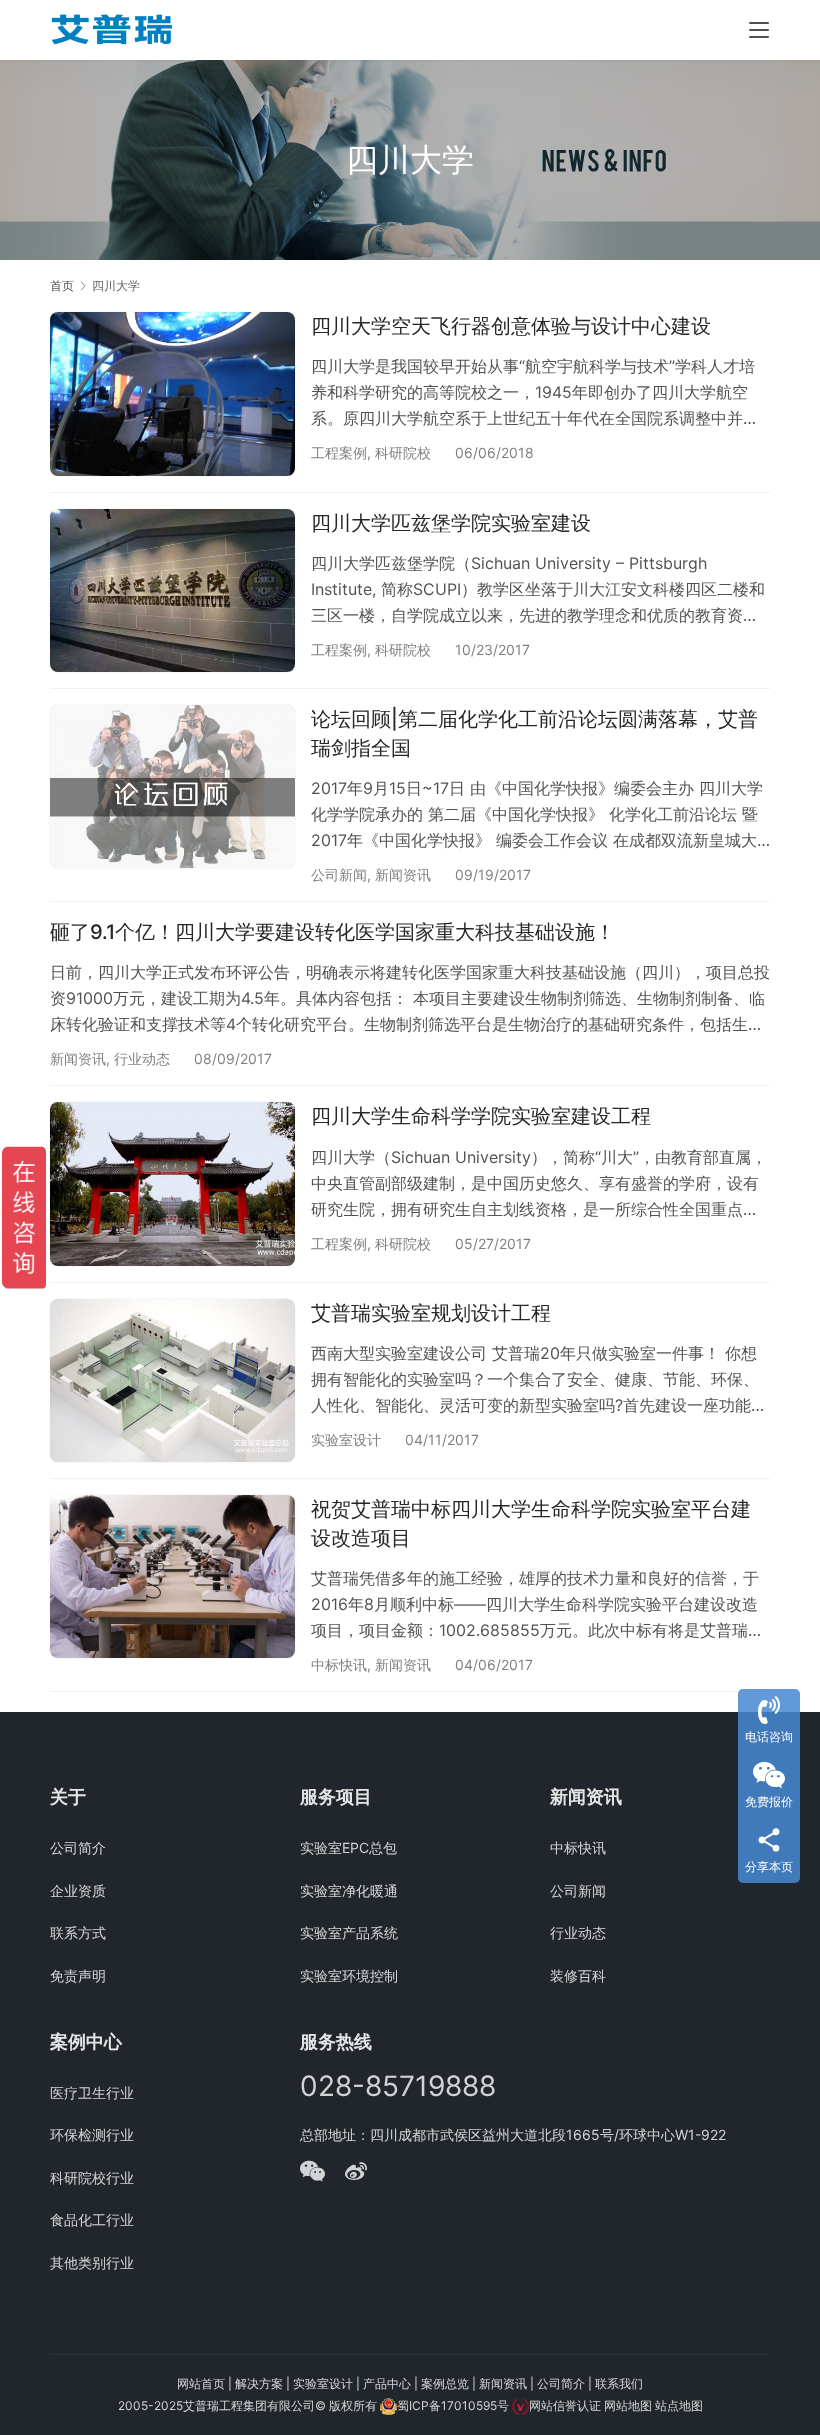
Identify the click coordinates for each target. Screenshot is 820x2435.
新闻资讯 (403, 874)
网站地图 (628, 2405)
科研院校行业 (92, 2177)
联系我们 (619, 2383)
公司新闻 (339, 874)
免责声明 (78, 1975)
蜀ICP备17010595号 (453, 2405)
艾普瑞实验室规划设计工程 (431, 1313)
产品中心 (387, 2383)
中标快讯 (339, 1664)
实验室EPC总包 (348, 1847)
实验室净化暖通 (349, 1890)
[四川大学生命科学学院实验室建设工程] (172, 1183)
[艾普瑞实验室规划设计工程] (172, 1380)
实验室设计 (346, 1439)
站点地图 (679, 2405)
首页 (62, 285)
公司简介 (78, 1847)
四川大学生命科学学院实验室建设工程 (481, 1116)
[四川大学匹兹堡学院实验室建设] (172, 590)
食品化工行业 (92, 2219)
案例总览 (445, 2383)
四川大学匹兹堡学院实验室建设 (451, 523)
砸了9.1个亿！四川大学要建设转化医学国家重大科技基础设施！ (332, 932)
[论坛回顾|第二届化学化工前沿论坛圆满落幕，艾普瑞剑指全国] (172, 786)
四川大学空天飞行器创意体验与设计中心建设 (511, 326)
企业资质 (78, 1890)
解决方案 (259, 2383)
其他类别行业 (92, 2262)
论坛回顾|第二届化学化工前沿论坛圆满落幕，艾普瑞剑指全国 (534, 733)
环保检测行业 (92, 2134)
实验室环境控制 (349, 1975)
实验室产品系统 (349, 1932)
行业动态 (142, 1058)
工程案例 (339, 452)
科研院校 (403, 452)
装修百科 (578, 1975)
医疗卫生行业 (92, 2092)
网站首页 (201, 2383)
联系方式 (78, 1932)
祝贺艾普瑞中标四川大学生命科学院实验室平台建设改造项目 (531, 1523)
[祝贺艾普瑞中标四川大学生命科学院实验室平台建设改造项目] (172, 1576)
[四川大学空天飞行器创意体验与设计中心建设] (172, 393)
